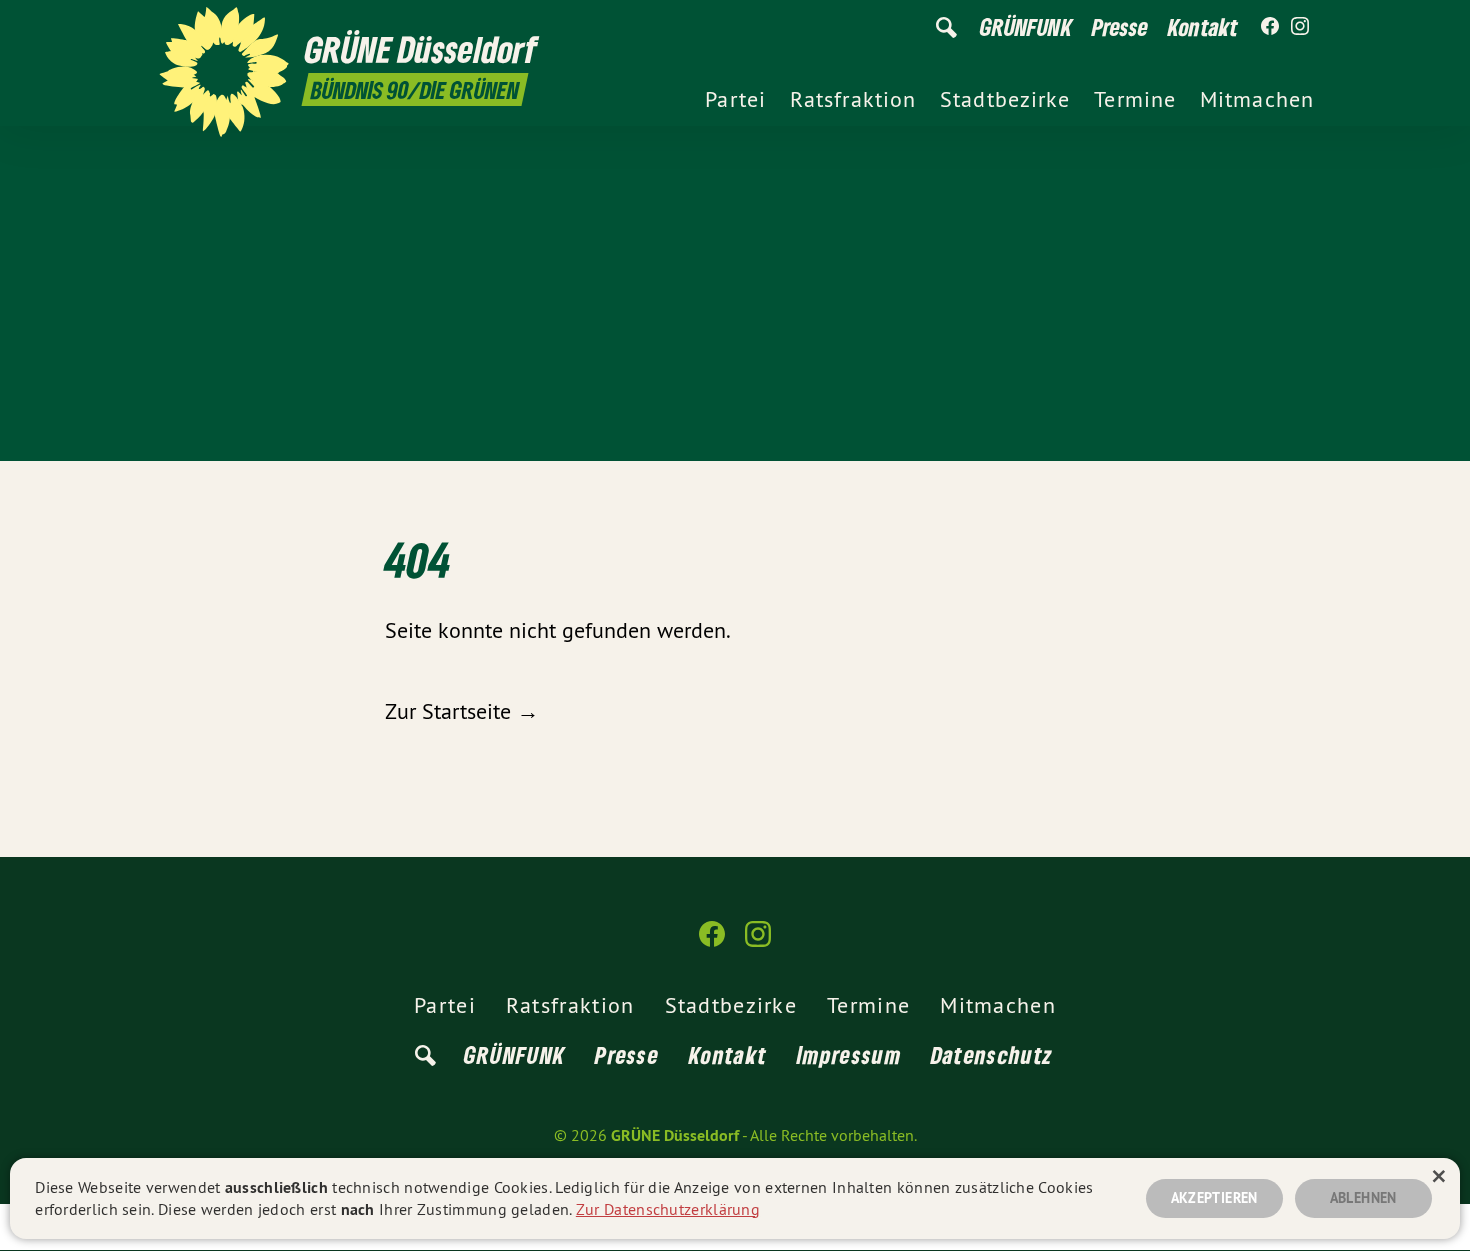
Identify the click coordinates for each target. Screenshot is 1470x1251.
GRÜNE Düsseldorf (675, 1135)
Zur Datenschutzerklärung (668, 1209)
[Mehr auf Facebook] (1270, 27)
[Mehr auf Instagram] (1300, 27)
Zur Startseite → (462, 711)
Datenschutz (992, 1054)
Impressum (849, 1054)
